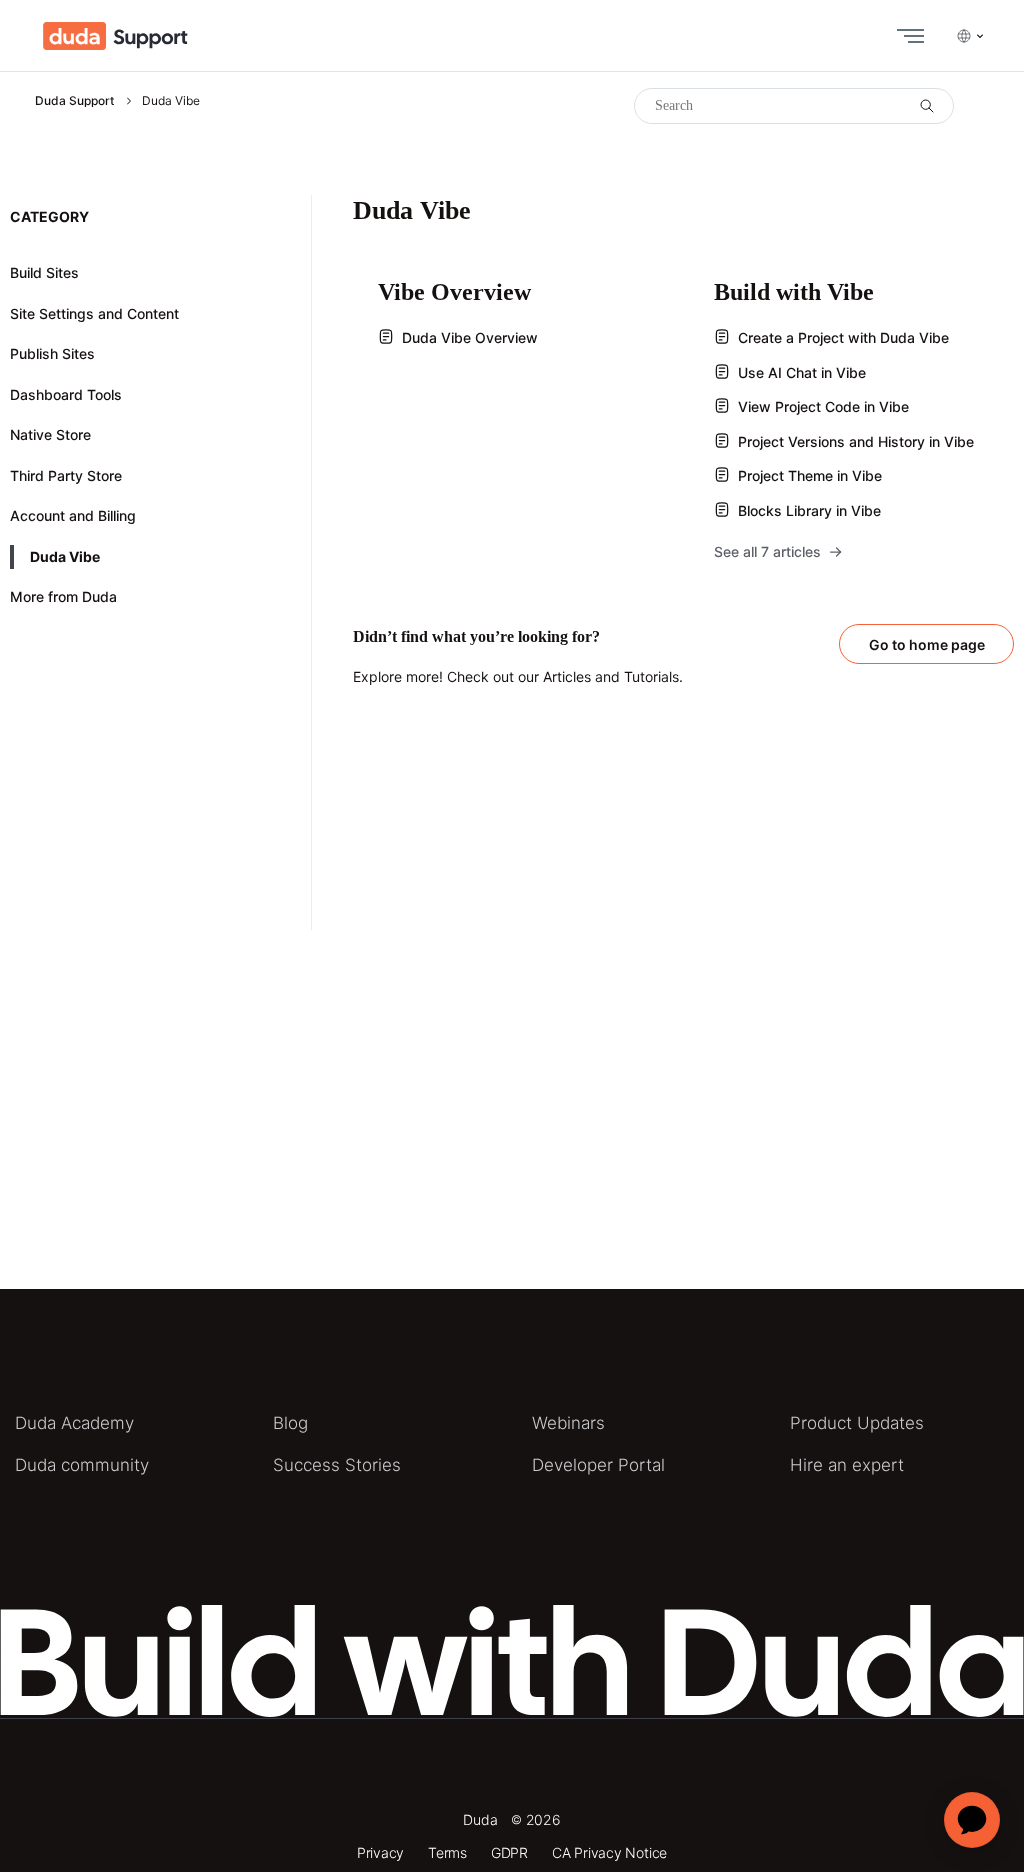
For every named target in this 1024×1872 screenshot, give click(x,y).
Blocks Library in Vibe (809, 510)
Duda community (82, 1465)
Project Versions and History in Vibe (856, 441)
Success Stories (337, 1465)
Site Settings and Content (94, 313)
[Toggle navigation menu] (906, 36)
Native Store (50, 434)
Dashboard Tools (66, 394)
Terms (447, 1852)
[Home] (115, 36)
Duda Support (74, 100)
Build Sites (44, 272)
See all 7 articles (767, 551)
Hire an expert (847, 1465)
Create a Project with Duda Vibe (843, 337)
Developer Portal (598, 1465)
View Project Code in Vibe (823, 406)
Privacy (381, 1852)
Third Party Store (66, 475)
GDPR (509, 1852)
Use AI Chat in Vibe (802, 372)
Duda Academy (74, 1423)
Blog (290, 1423)
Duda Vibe (65, 556)
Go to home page (927, 644)
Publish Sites (52, 353)
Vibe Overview (454, 292)
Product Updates (857, 1423)
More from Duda (63, 596)
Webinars (568, 1423)
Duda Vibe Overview (470, 337)
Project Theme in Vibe (810, 475)
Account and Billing (73, 515)
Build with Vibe (794, 292)
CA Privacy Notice (609, 1852)
